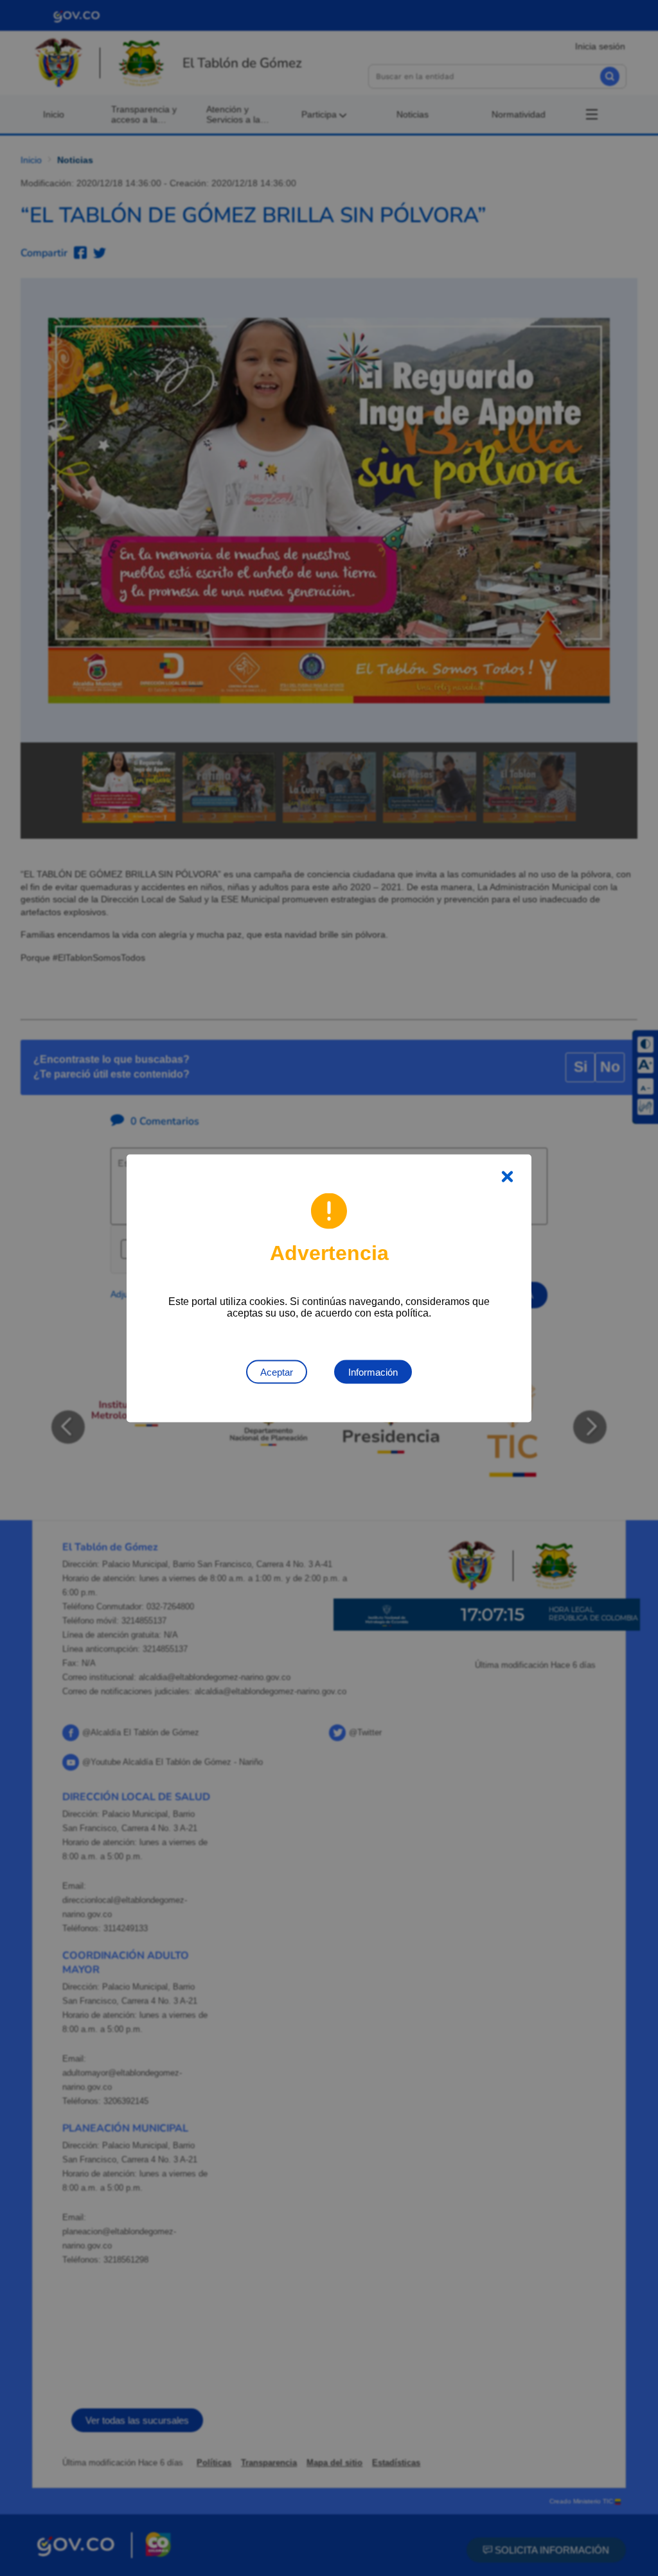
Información (373, 1371)
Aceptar (277, 1371)
